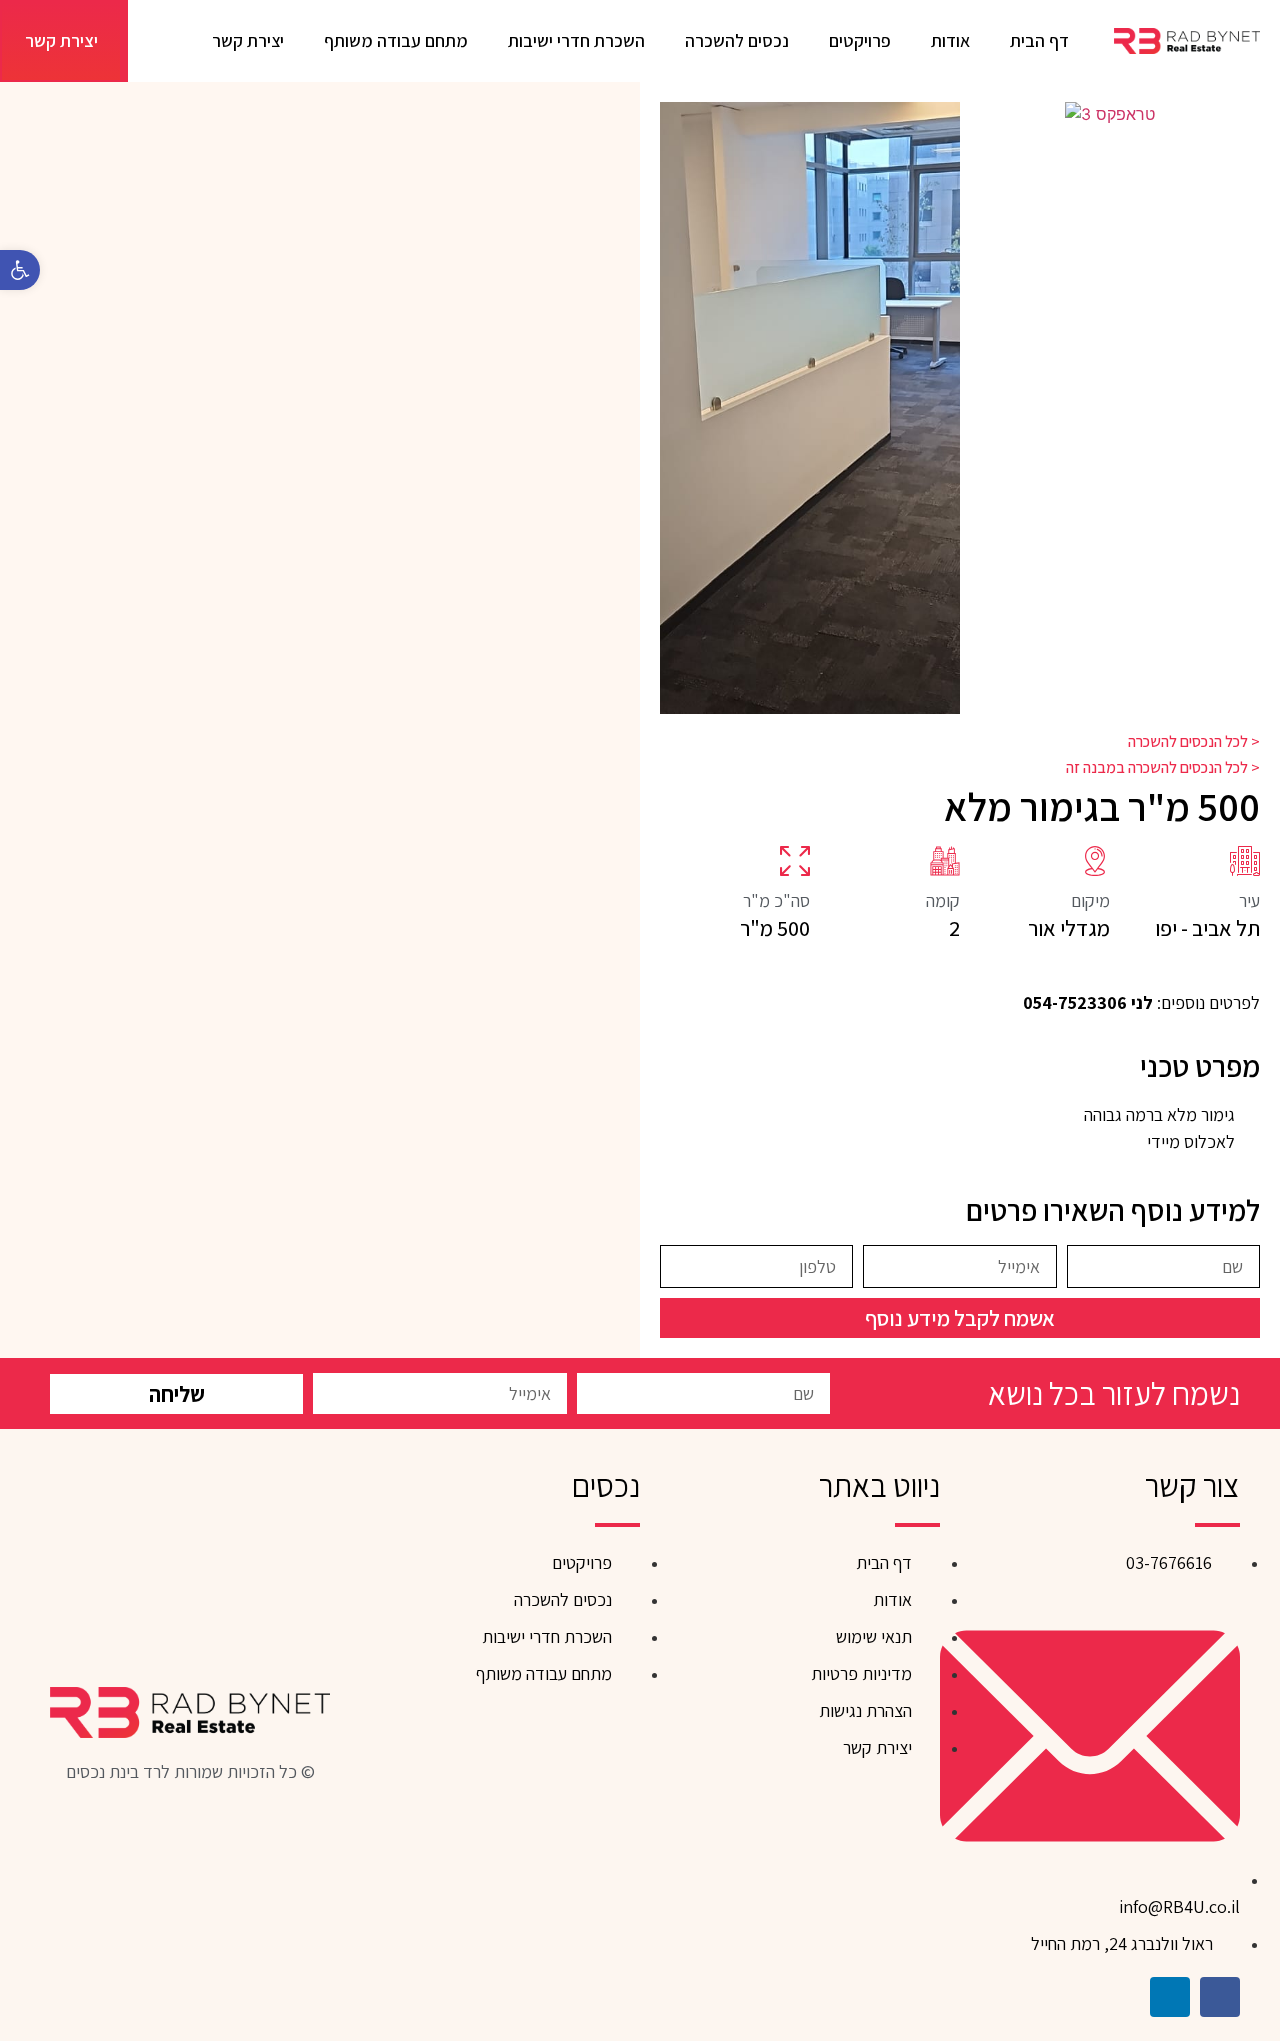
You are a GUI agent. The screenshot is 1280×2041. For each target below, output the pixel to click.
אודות (950, 40)
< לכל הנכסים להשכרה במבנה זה (1163, 767)
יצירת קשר (248, 40)
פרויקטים (860, 40)
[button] (681, 408)
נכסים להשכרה (737, 40)
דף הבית (1039, 40)
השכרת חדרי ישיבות (576, 40)
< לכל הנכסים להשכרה (1194, 741)
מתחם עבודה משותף (396, 40)
